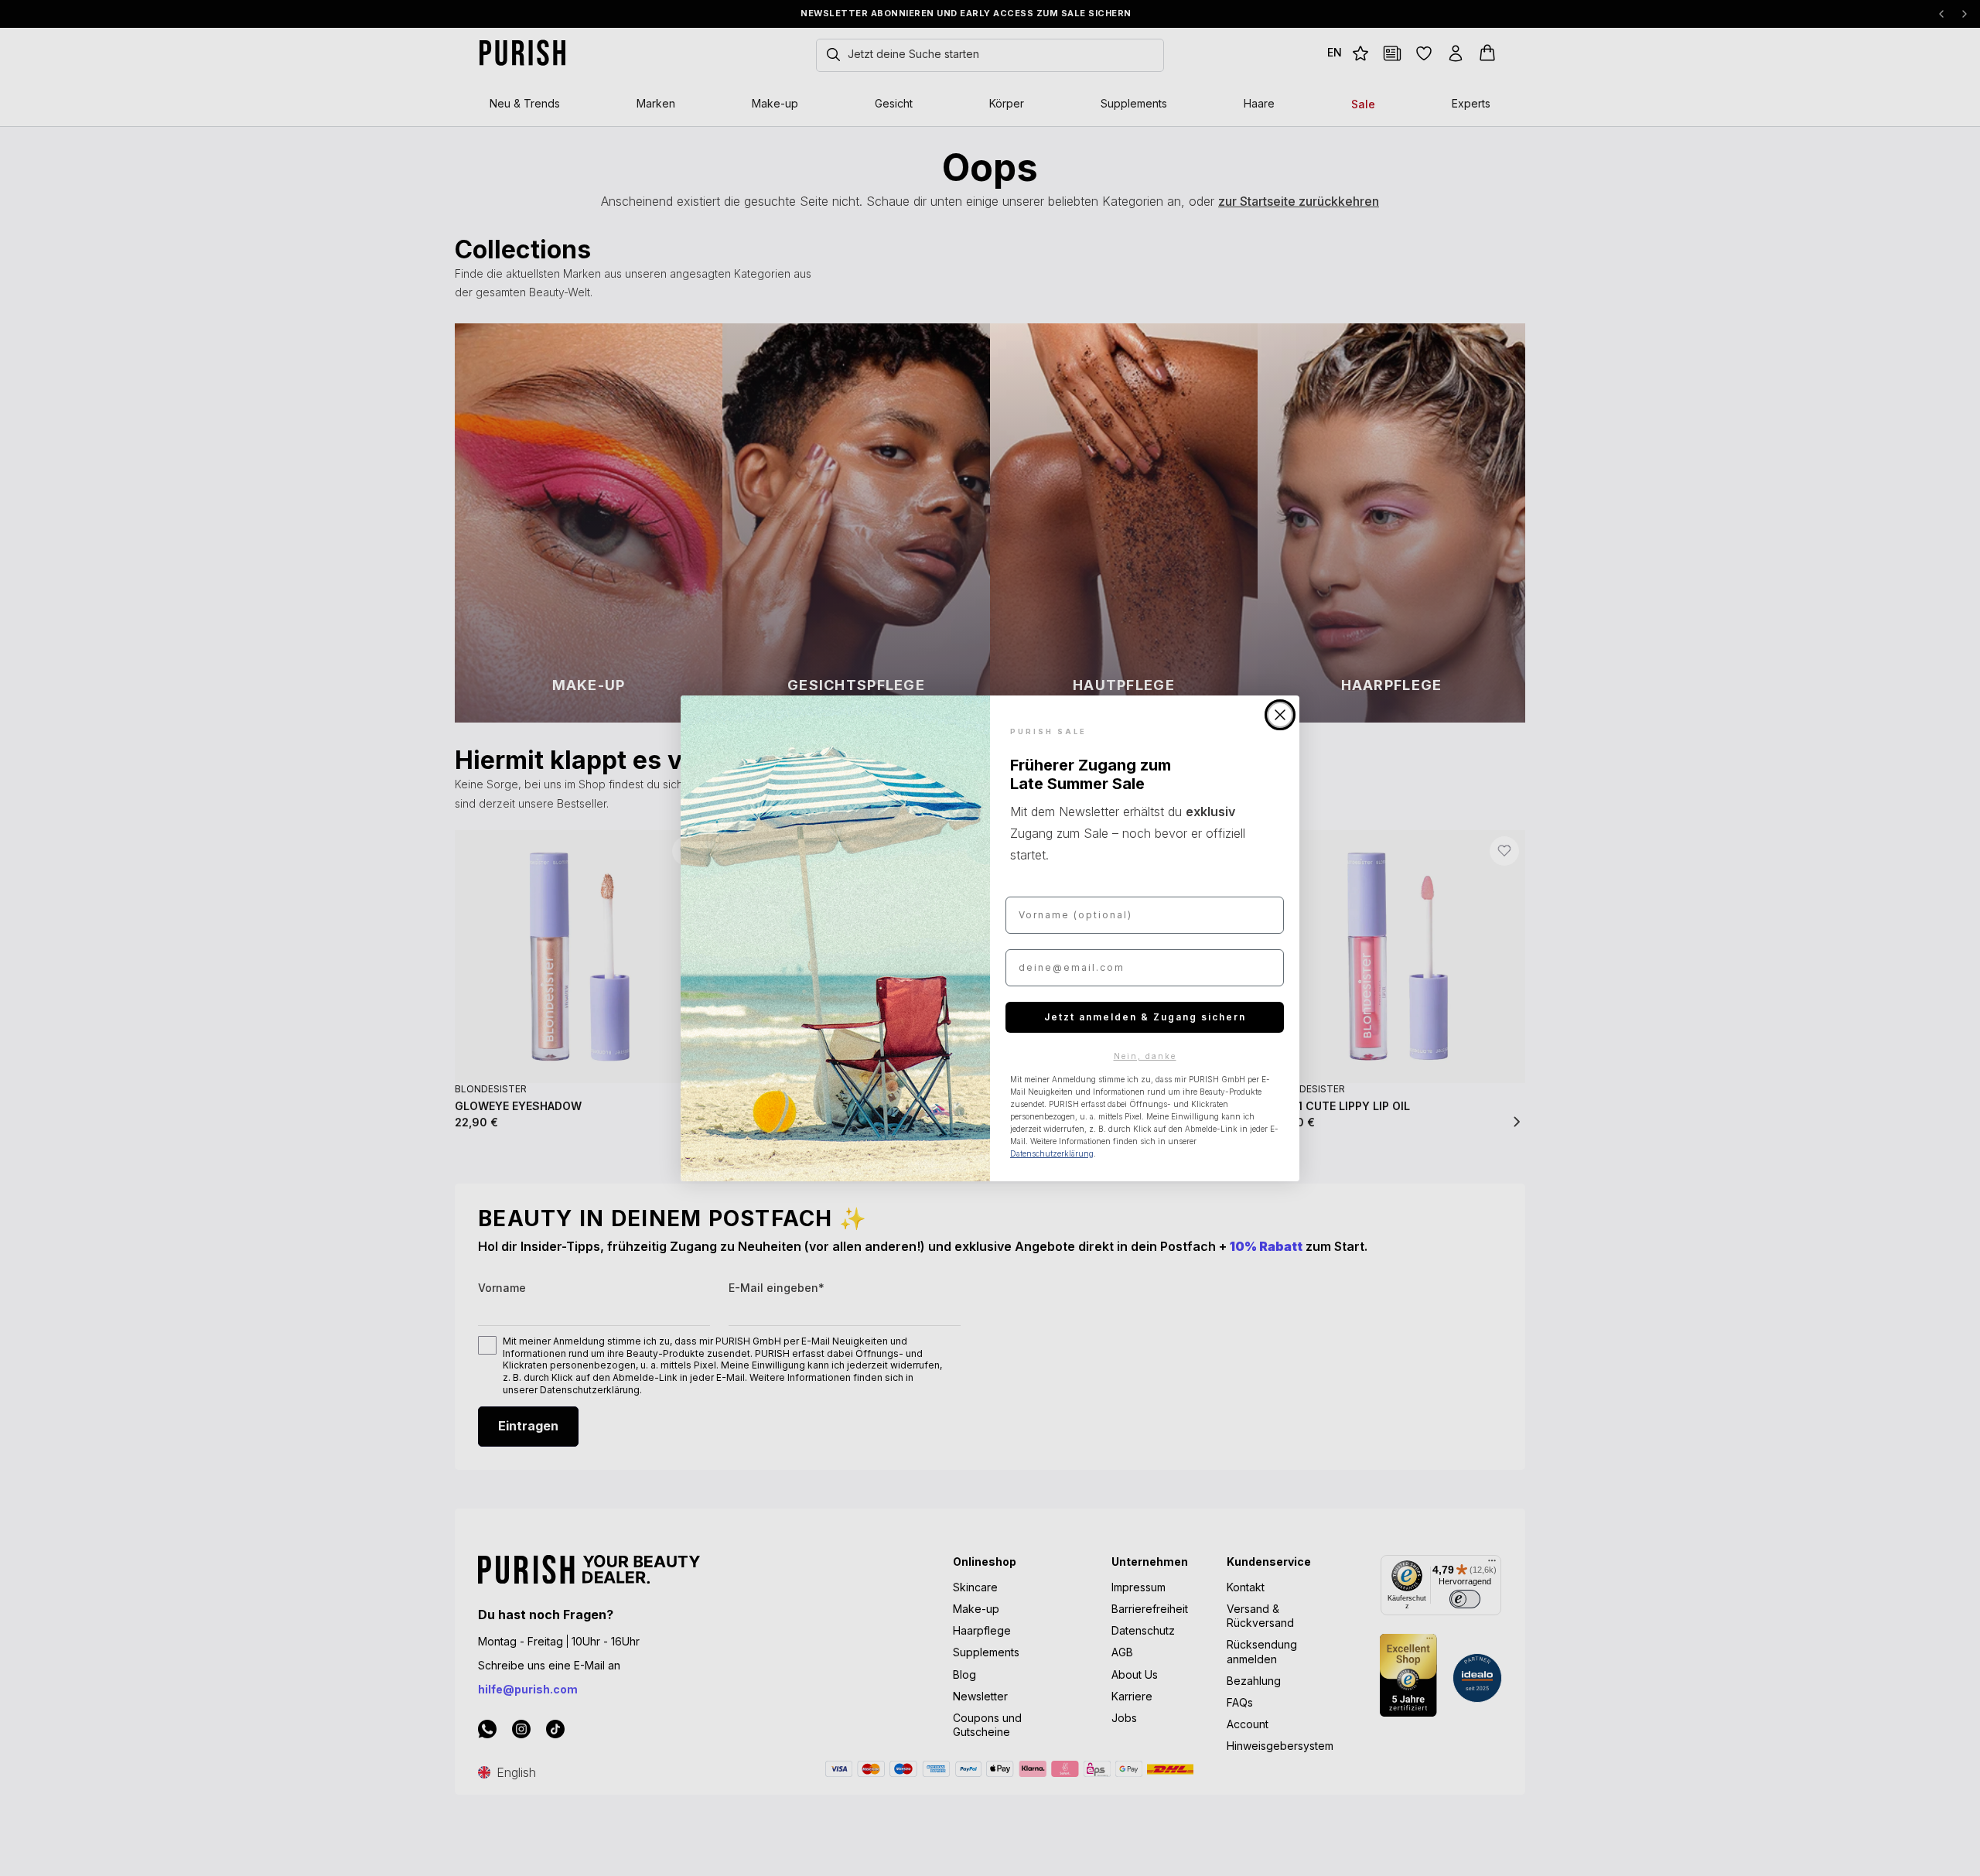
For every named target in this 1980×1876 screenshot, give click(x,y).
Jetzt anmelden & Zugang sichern (1145, 1017)
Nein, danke (1145, 1056)
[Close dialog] (1280, 715)
